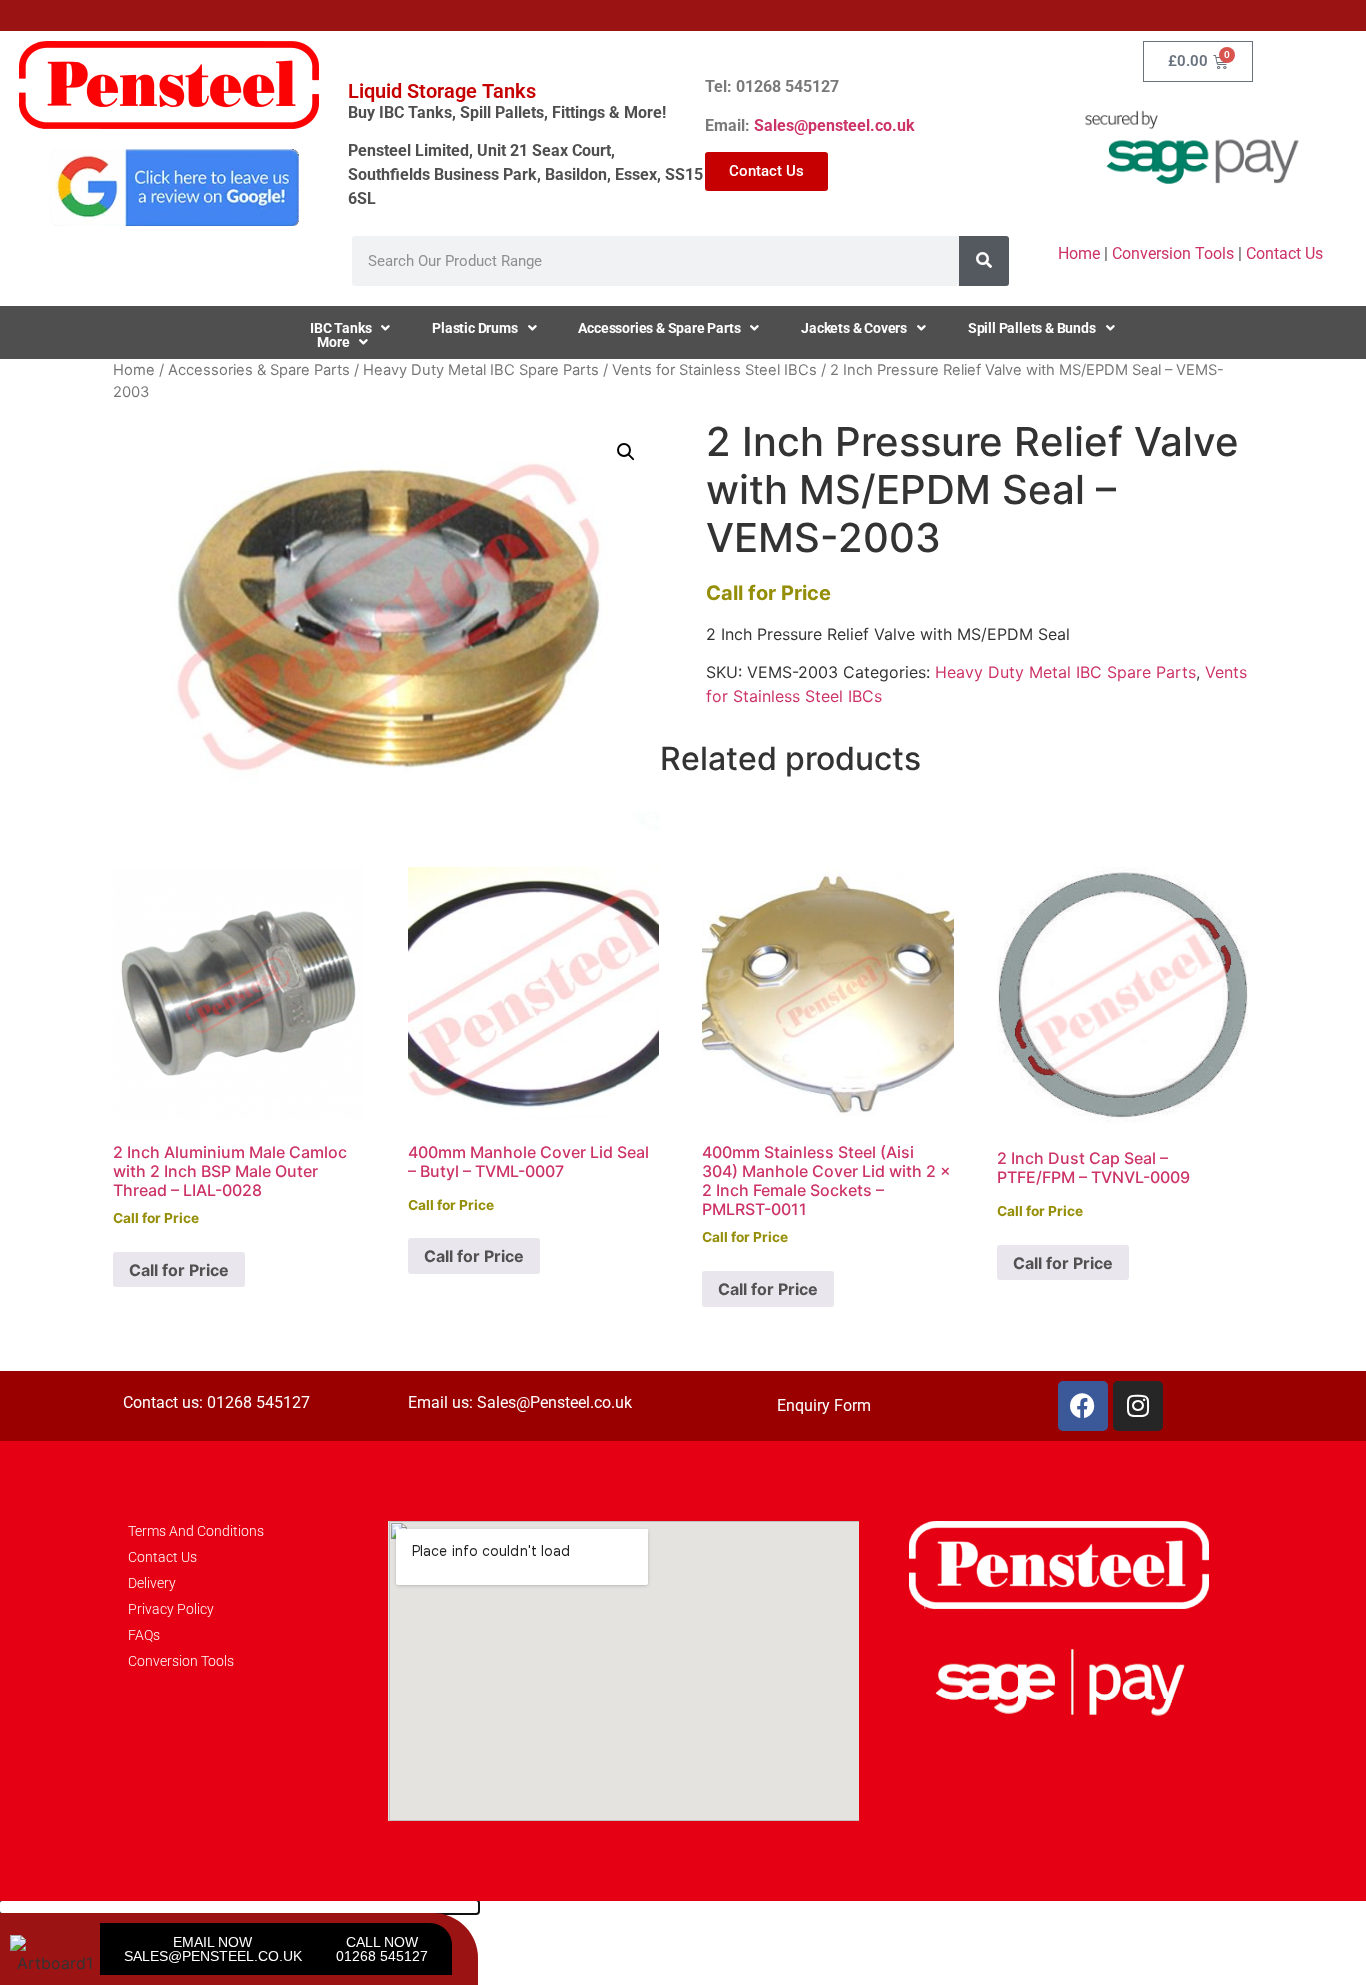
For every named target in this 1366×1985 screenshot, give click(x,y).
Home (1079, 253)
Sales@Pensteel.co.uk (554, 1402)
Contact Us (1284, 253)
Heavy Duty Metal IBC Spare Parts (481, 370)
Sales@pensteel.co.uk (834, 125)
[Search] (984, 261)
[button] (626, 452)
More (333, 342)
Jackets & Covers (854, 328)
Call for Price (179, 1270)
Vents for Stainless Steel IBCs (714, 370)
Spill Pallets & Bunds (1032, 328)
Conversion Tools (1173, 253)
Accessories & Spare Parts (659, 328)
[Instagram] (1138, 1406)
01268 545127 (258, 1402)
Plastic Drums (474, 328)
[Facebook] (1083, 1406)
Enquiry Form (824, 1405)
